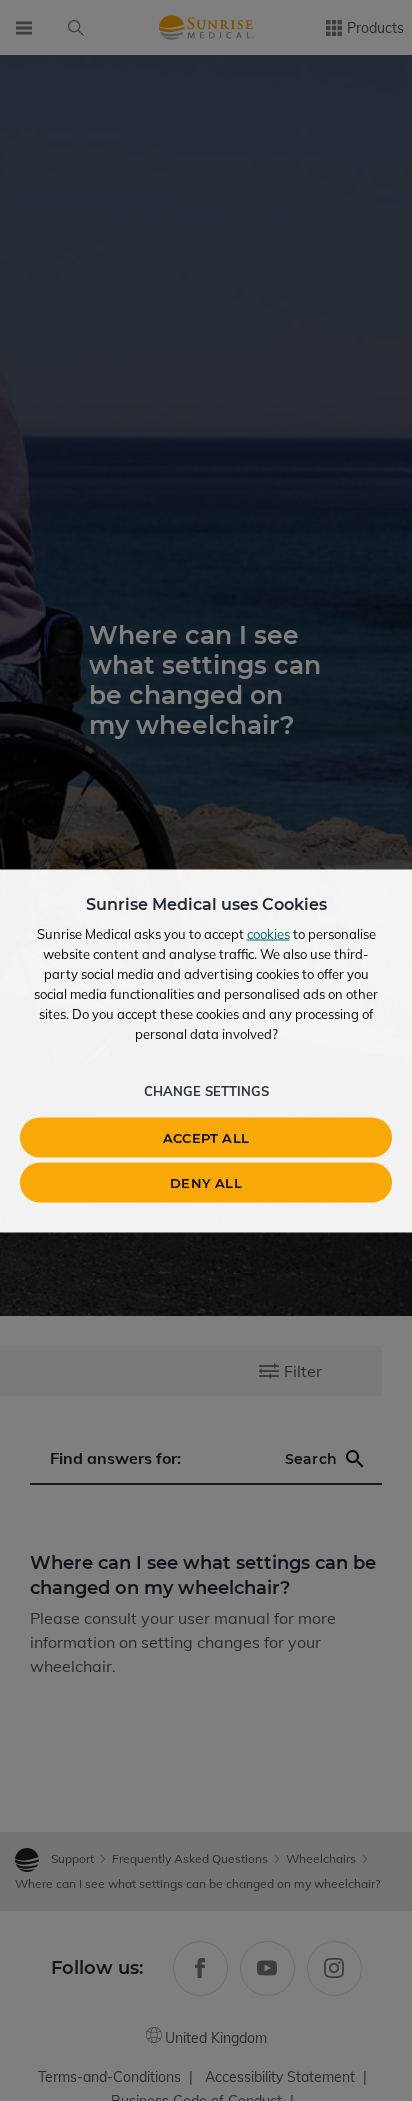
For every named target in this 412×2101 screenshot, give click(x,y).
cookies (268, 933)
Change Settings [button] (206, 1090)
